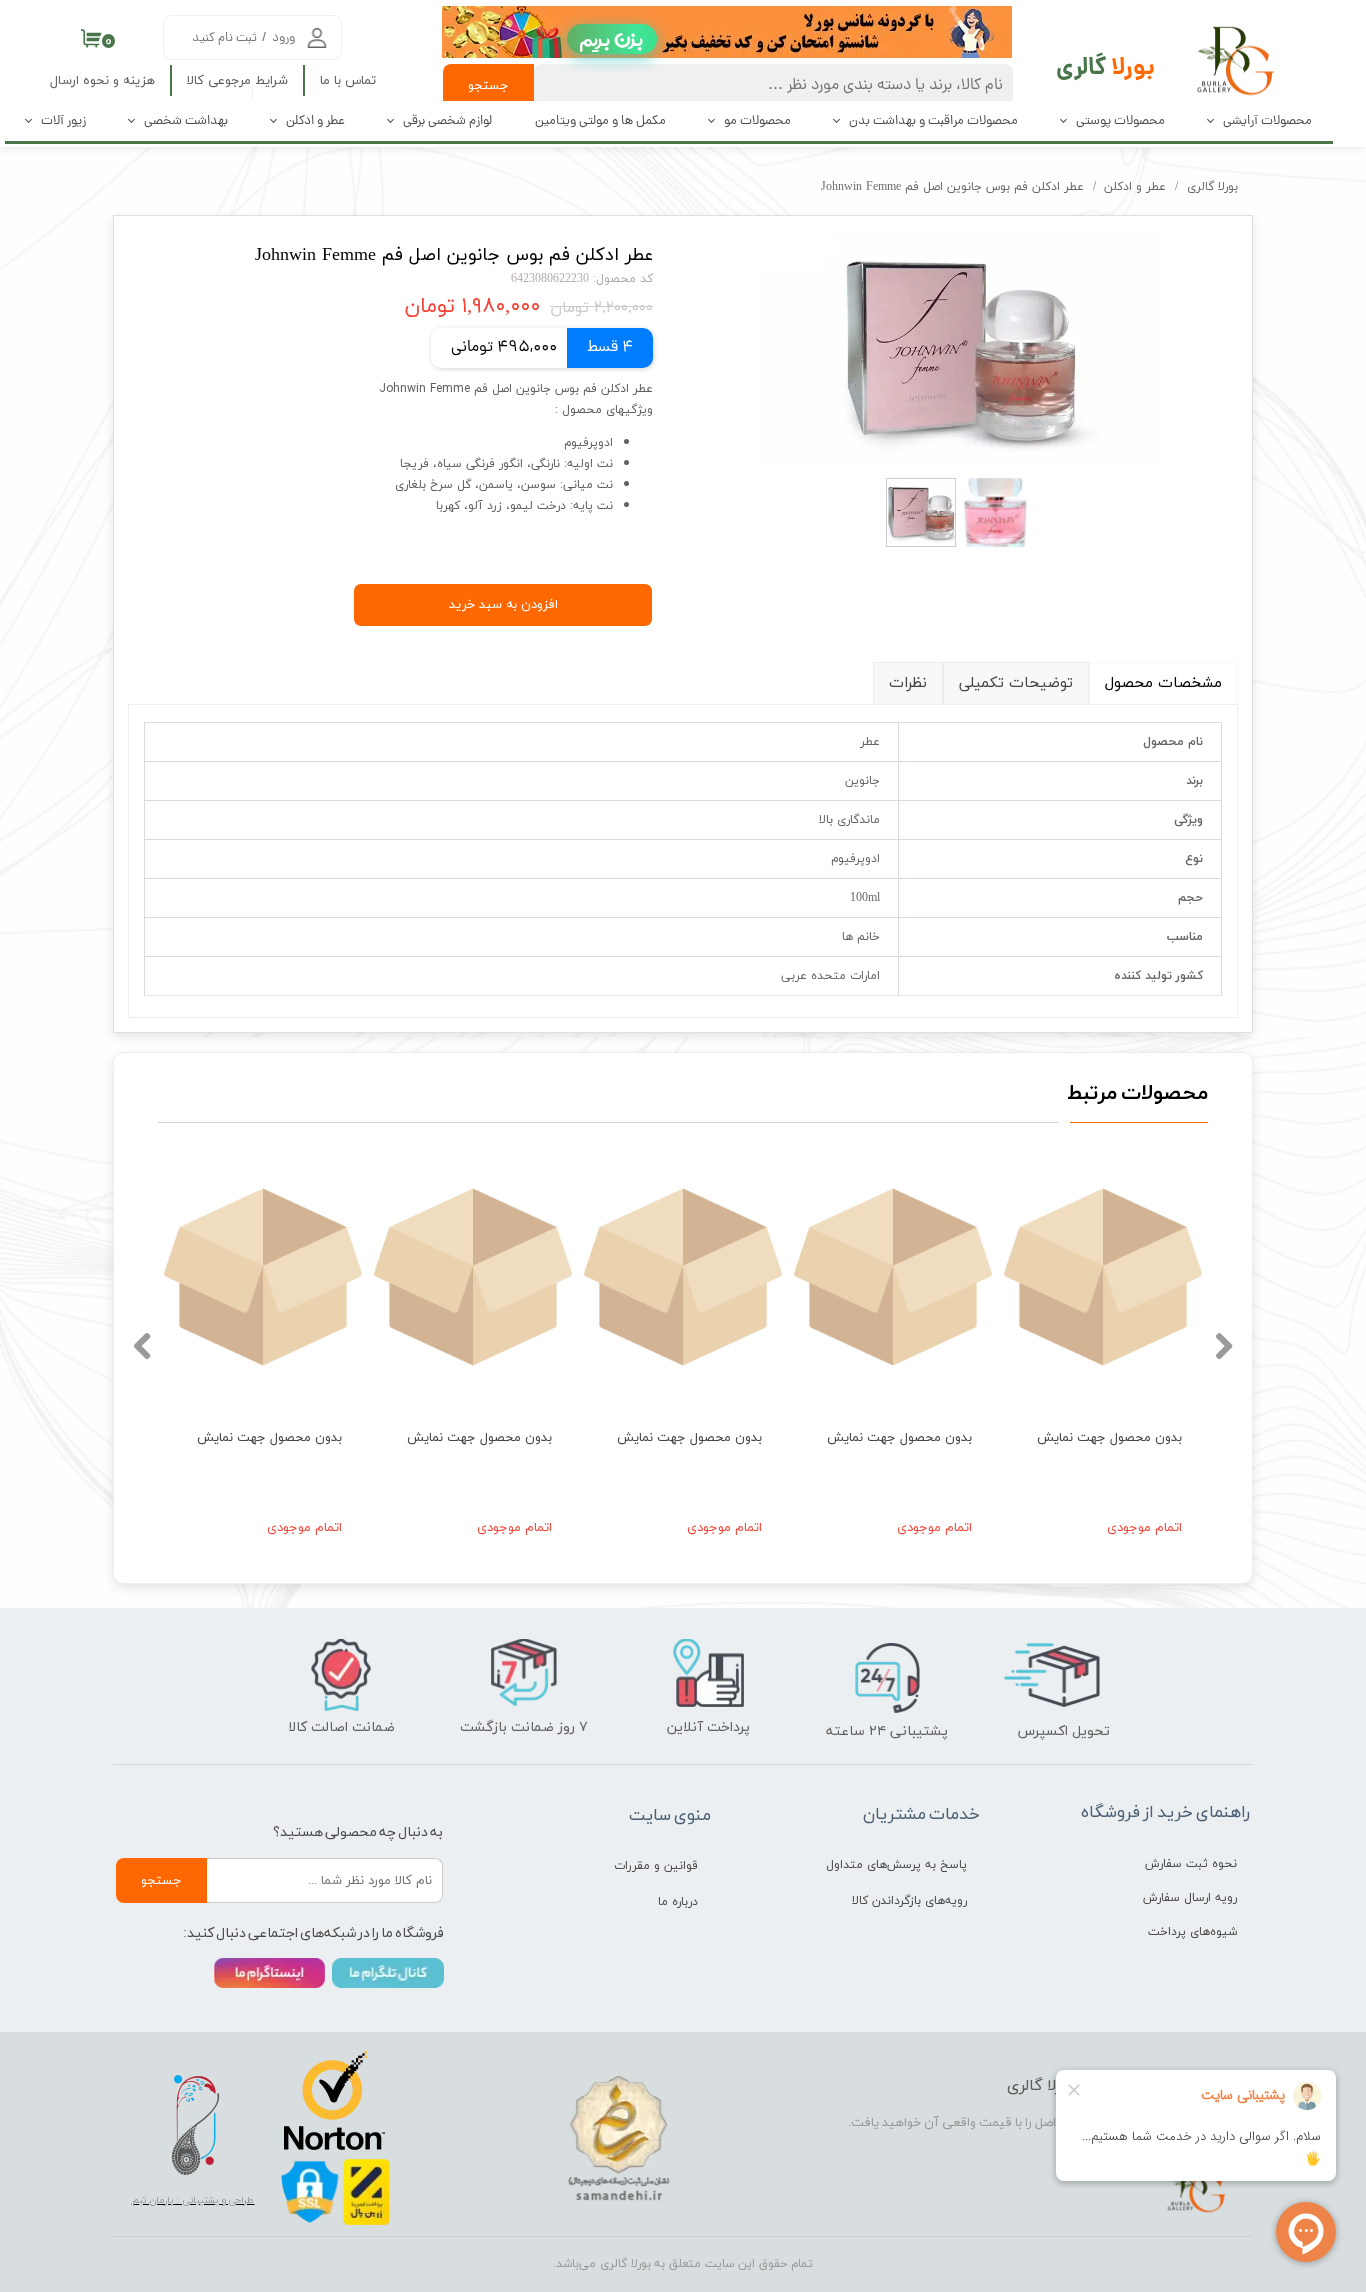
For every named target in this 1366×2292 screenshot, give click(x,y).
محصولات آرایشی (1267, 121)
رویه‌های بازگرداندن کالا (909, 1901)
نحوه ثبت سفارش (1191, 1864)
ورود (283, 38)
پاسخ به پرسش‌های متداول (896, 1865)
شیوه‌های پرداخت (1192, 1932)
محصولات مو (757, 121)
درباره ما (678, 1902)
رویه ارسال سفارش (1190, 1898)
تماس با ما (348, 81)
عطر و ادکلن (315, 121)
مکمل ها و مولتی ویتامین (600, 121)
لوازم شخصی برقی (447, 121)
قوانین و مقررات (656, 1866)
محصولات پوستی (1120, 121)
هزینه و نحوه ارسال (102, 81)
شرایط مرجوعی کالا (237, 81)
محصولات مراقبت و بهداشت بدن (933, 121)
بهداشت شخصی (186, 121)
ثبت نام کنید (224, 38)
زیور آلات (63, 121)
